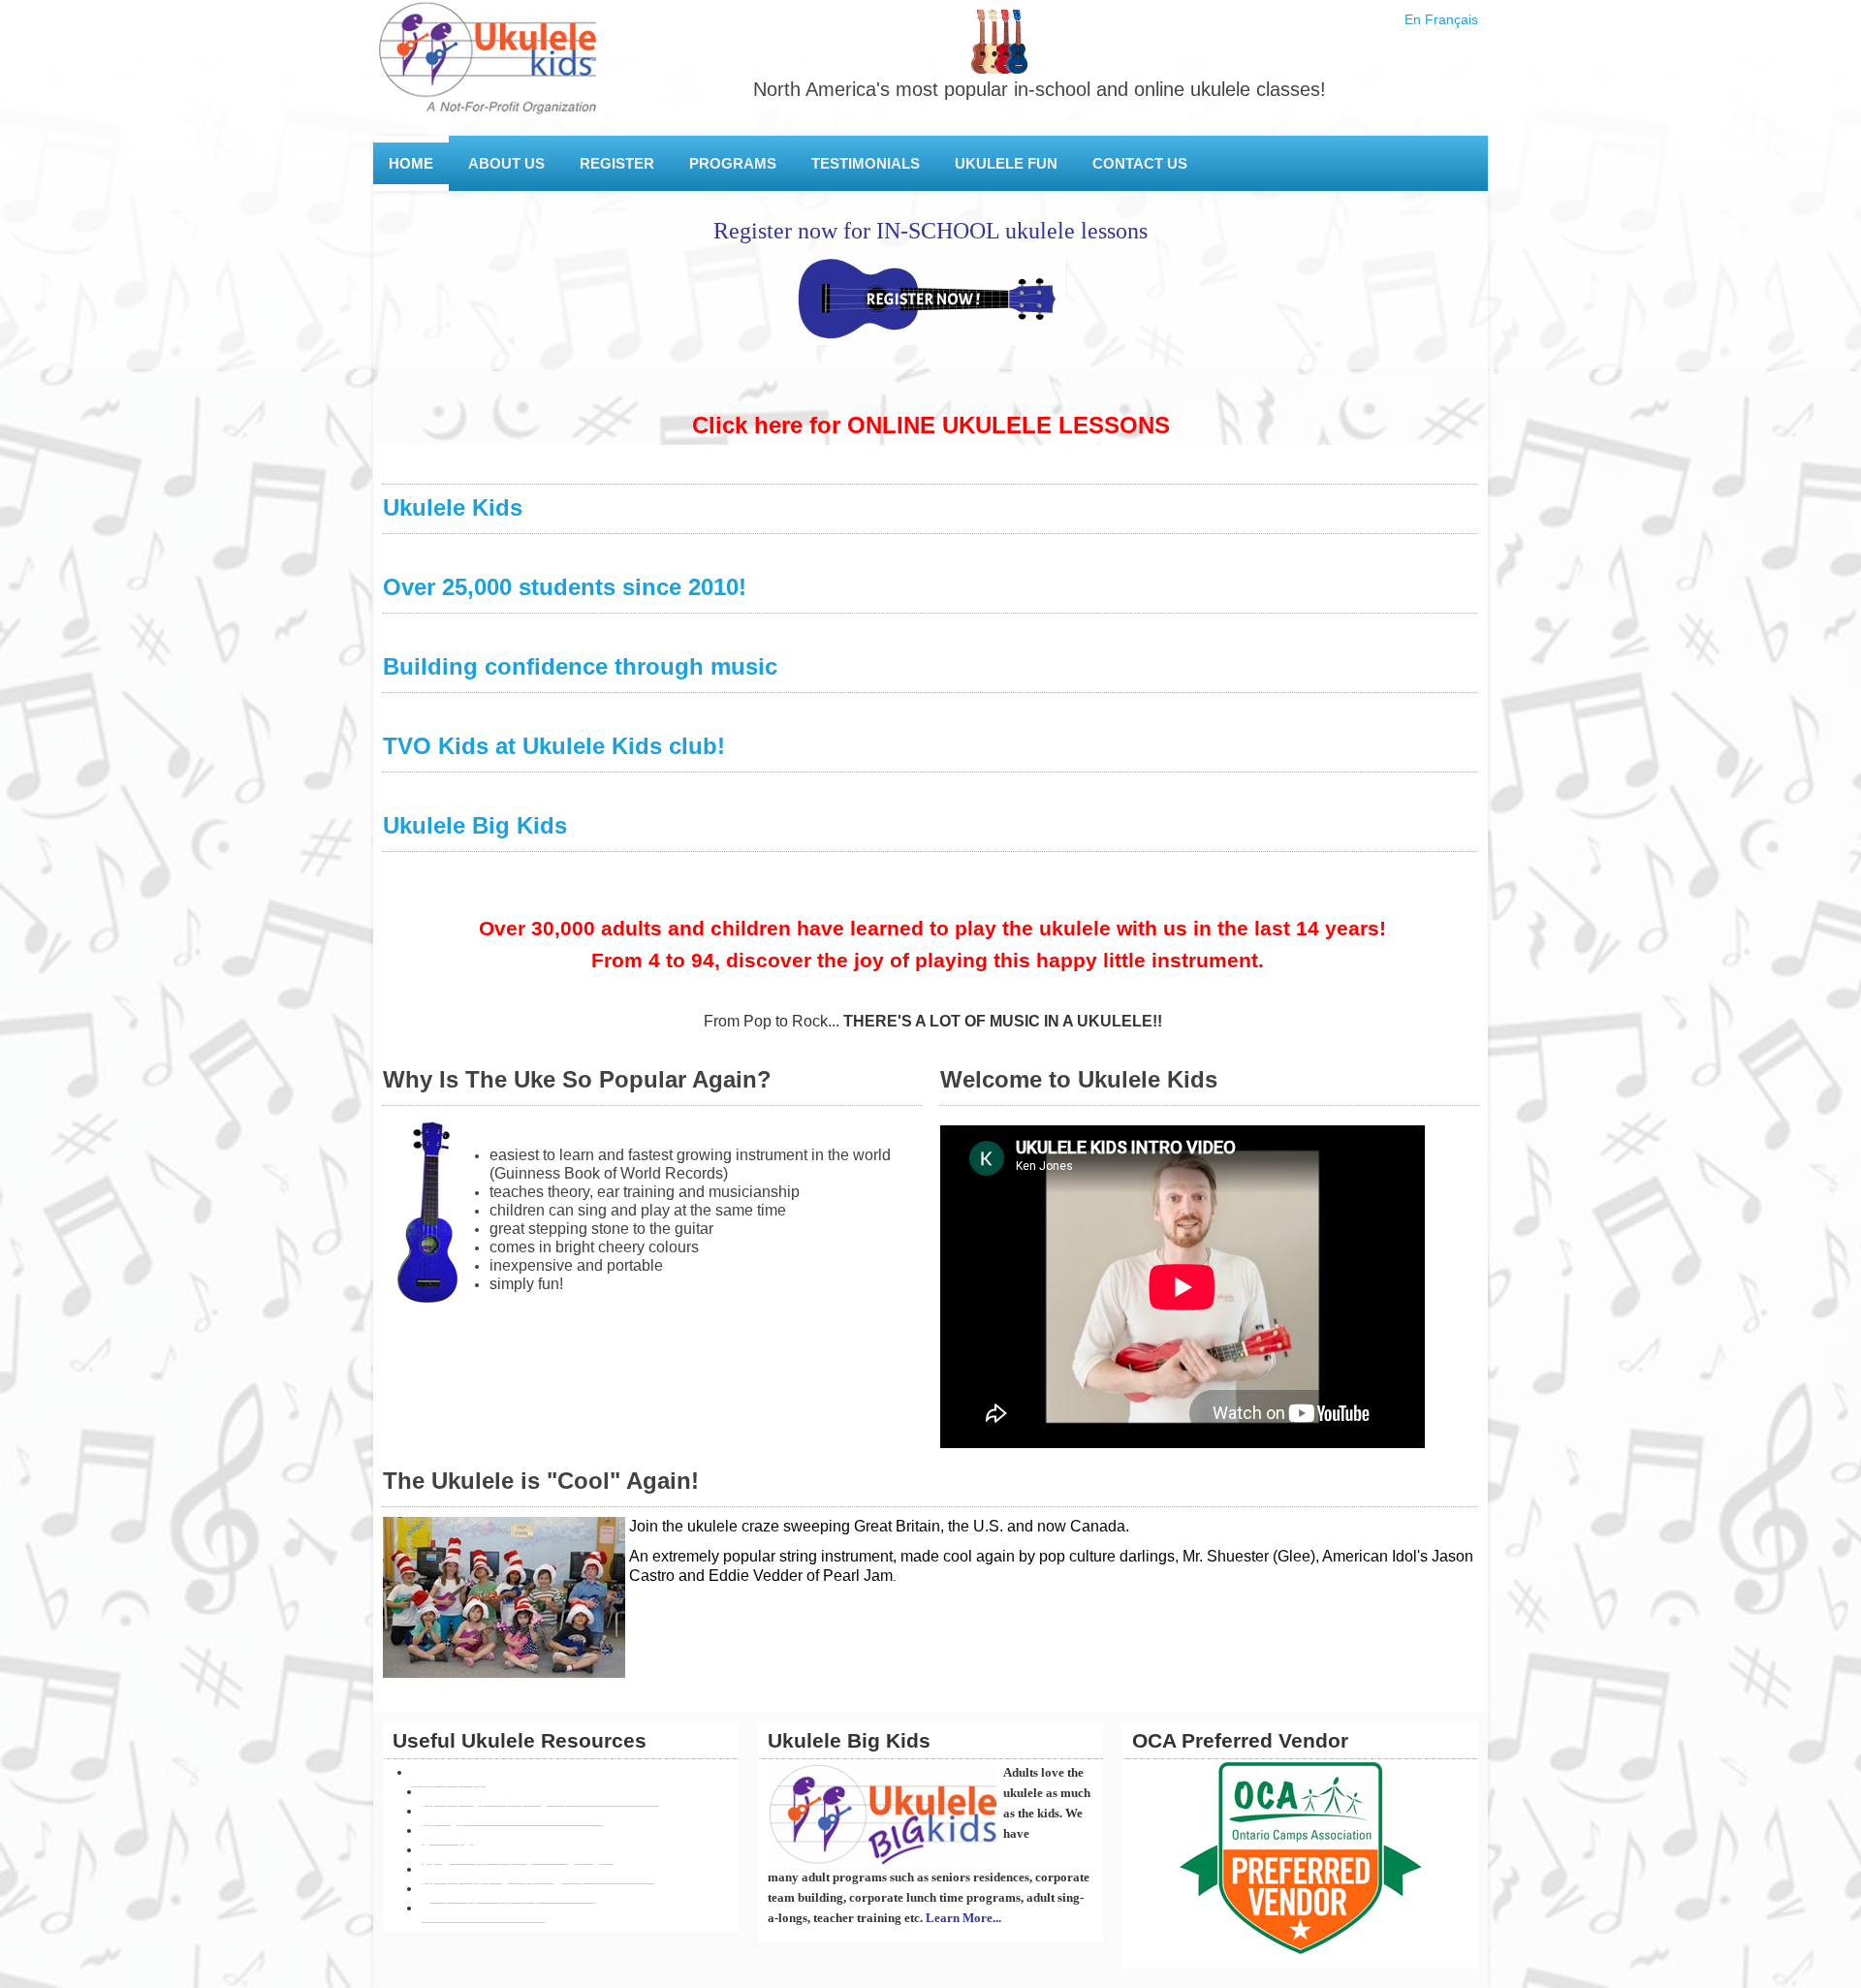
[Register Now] (930, 298)
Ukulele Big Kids (475, 825)
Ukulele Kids (453, 507)
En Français (1441, 19)
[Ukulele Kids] (487, 68)
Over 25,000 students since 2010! (565, 587)
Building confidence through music (580, 666)
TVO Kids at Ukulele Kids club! (554, 746)
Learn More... (963, 1918)
